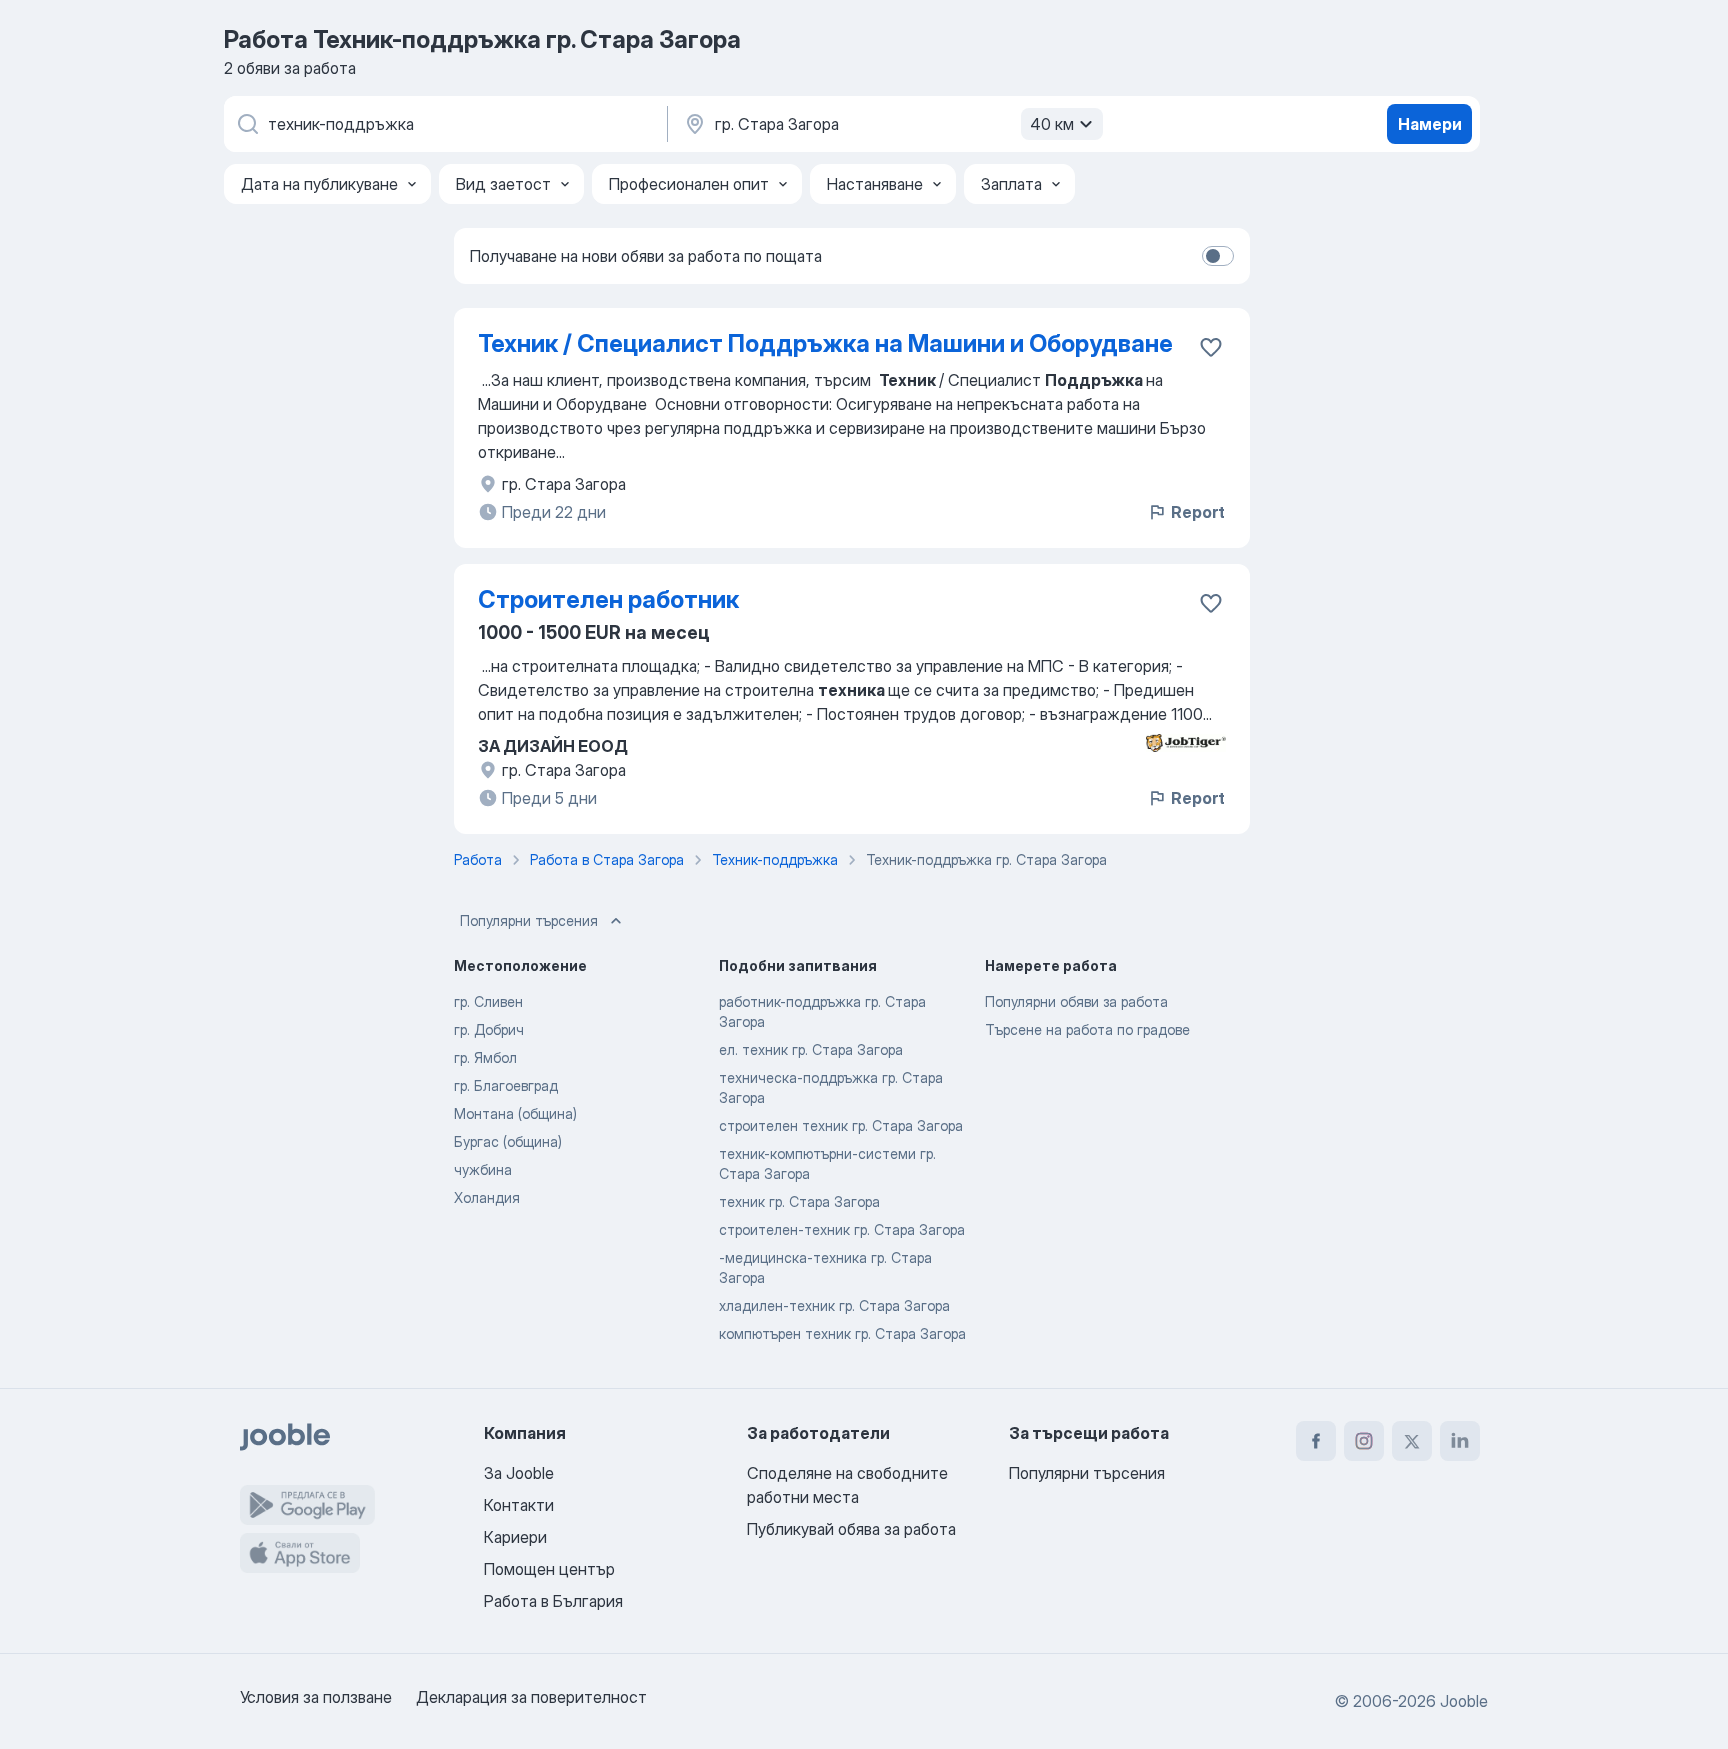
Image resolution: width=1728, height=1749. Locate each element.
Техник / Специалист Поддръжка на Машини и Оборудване (825, 343)
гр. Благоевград (506, 1085)
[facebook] (1316, 1441)
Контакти (519, 1505)
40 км (1052, 124)
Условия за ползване (316, 1697)
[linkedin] (1460, 1441)
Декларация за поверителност (531, 1697)
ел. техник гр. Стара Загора (811, 1049)
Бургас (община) (508, 1141)
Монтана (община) (515, 1113)
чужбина (483, 1169)
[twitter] (1412, 1441)
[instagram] (1364, 1441)
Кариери (515, 1537)
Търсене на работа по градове (1087, 1029)
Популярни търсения (529, 920)
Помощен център (549, 1569)
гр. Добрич (489, 1029)
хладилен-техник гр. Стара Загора (834, 1305)
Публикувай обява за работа (851, 1529)
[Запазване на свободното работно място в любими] (1211, 347)
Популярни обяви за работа (1076, 1001)
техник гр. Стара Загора (799, 1201)
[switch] (1218, 256)
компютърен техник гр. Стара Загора (842, 1333)
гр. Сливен (488, 1001)
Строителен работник (608, 599)
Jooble (1464, 1701)
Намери (1430, 124)
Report (1198, 512)
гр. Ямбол (485, 1057)
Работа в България (553, 1601)
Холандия (487, 1197)
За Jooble (519, 1473)
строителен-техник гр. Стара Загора (842, 1229)
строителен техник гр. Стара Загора (841, 1125)
